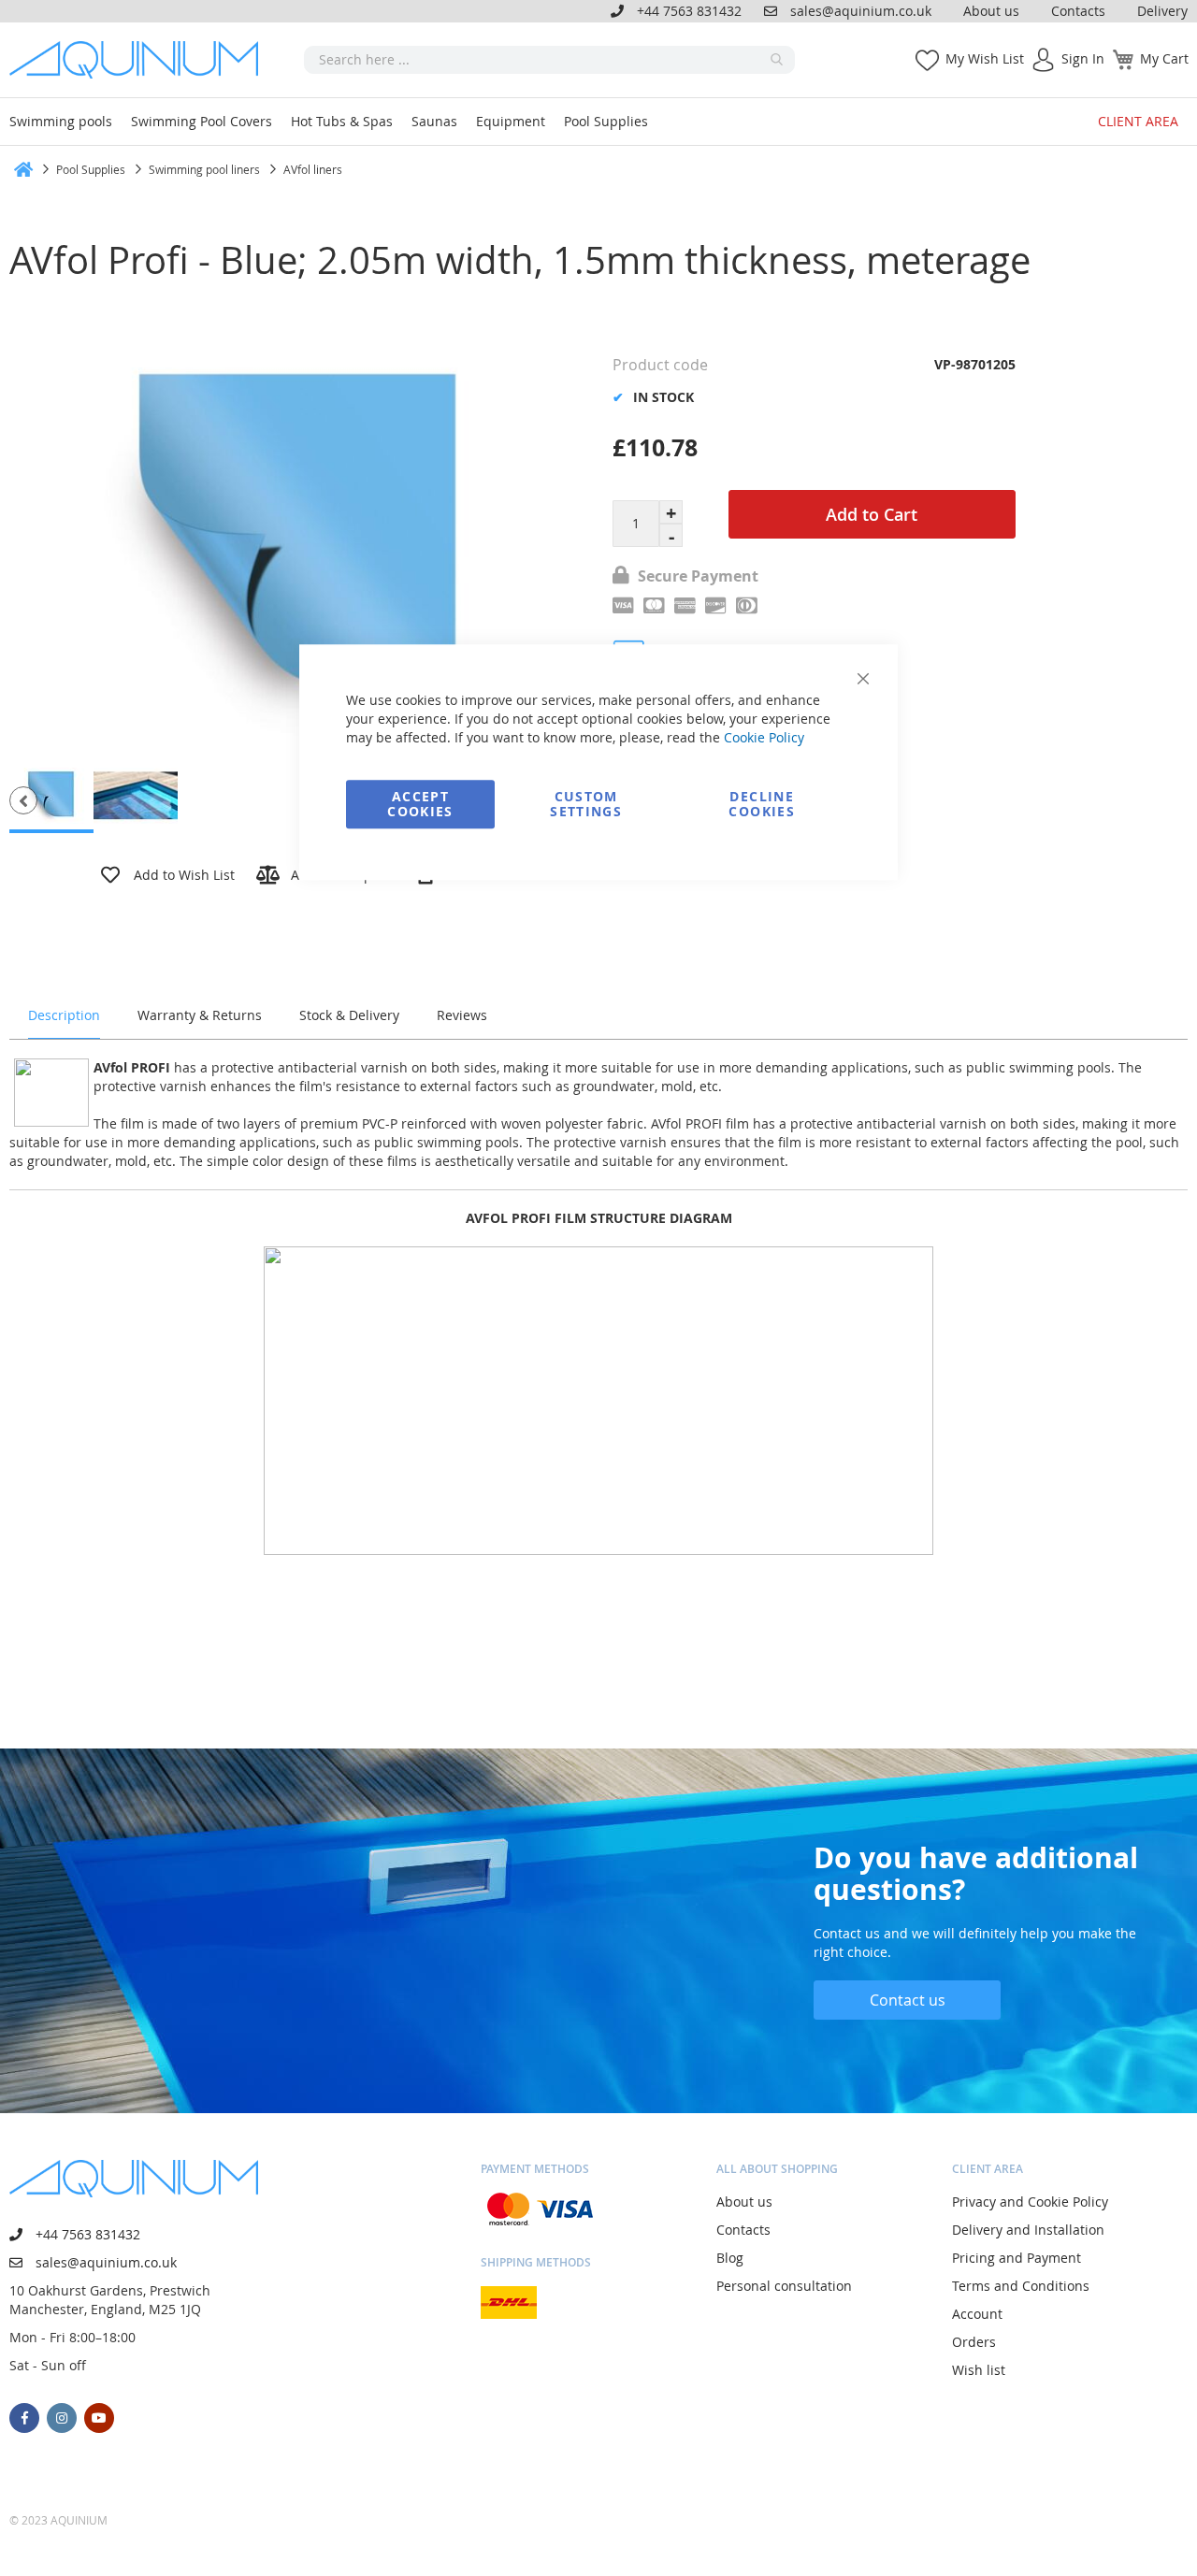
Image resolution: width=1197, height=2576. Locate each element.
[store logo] (140, 60)
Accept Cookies (420, 804)
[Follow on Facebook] (24, 2418)
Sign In (1083, 58)
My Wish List (985, 58)
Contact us (908, 2000)
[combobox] (549, 60)
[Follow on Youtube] (99, 2418)
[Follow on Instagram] (62, 2418)
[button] (23, 800)
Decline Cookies (761, 804)
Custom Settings (586, 804)
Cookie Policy (764, 737)
